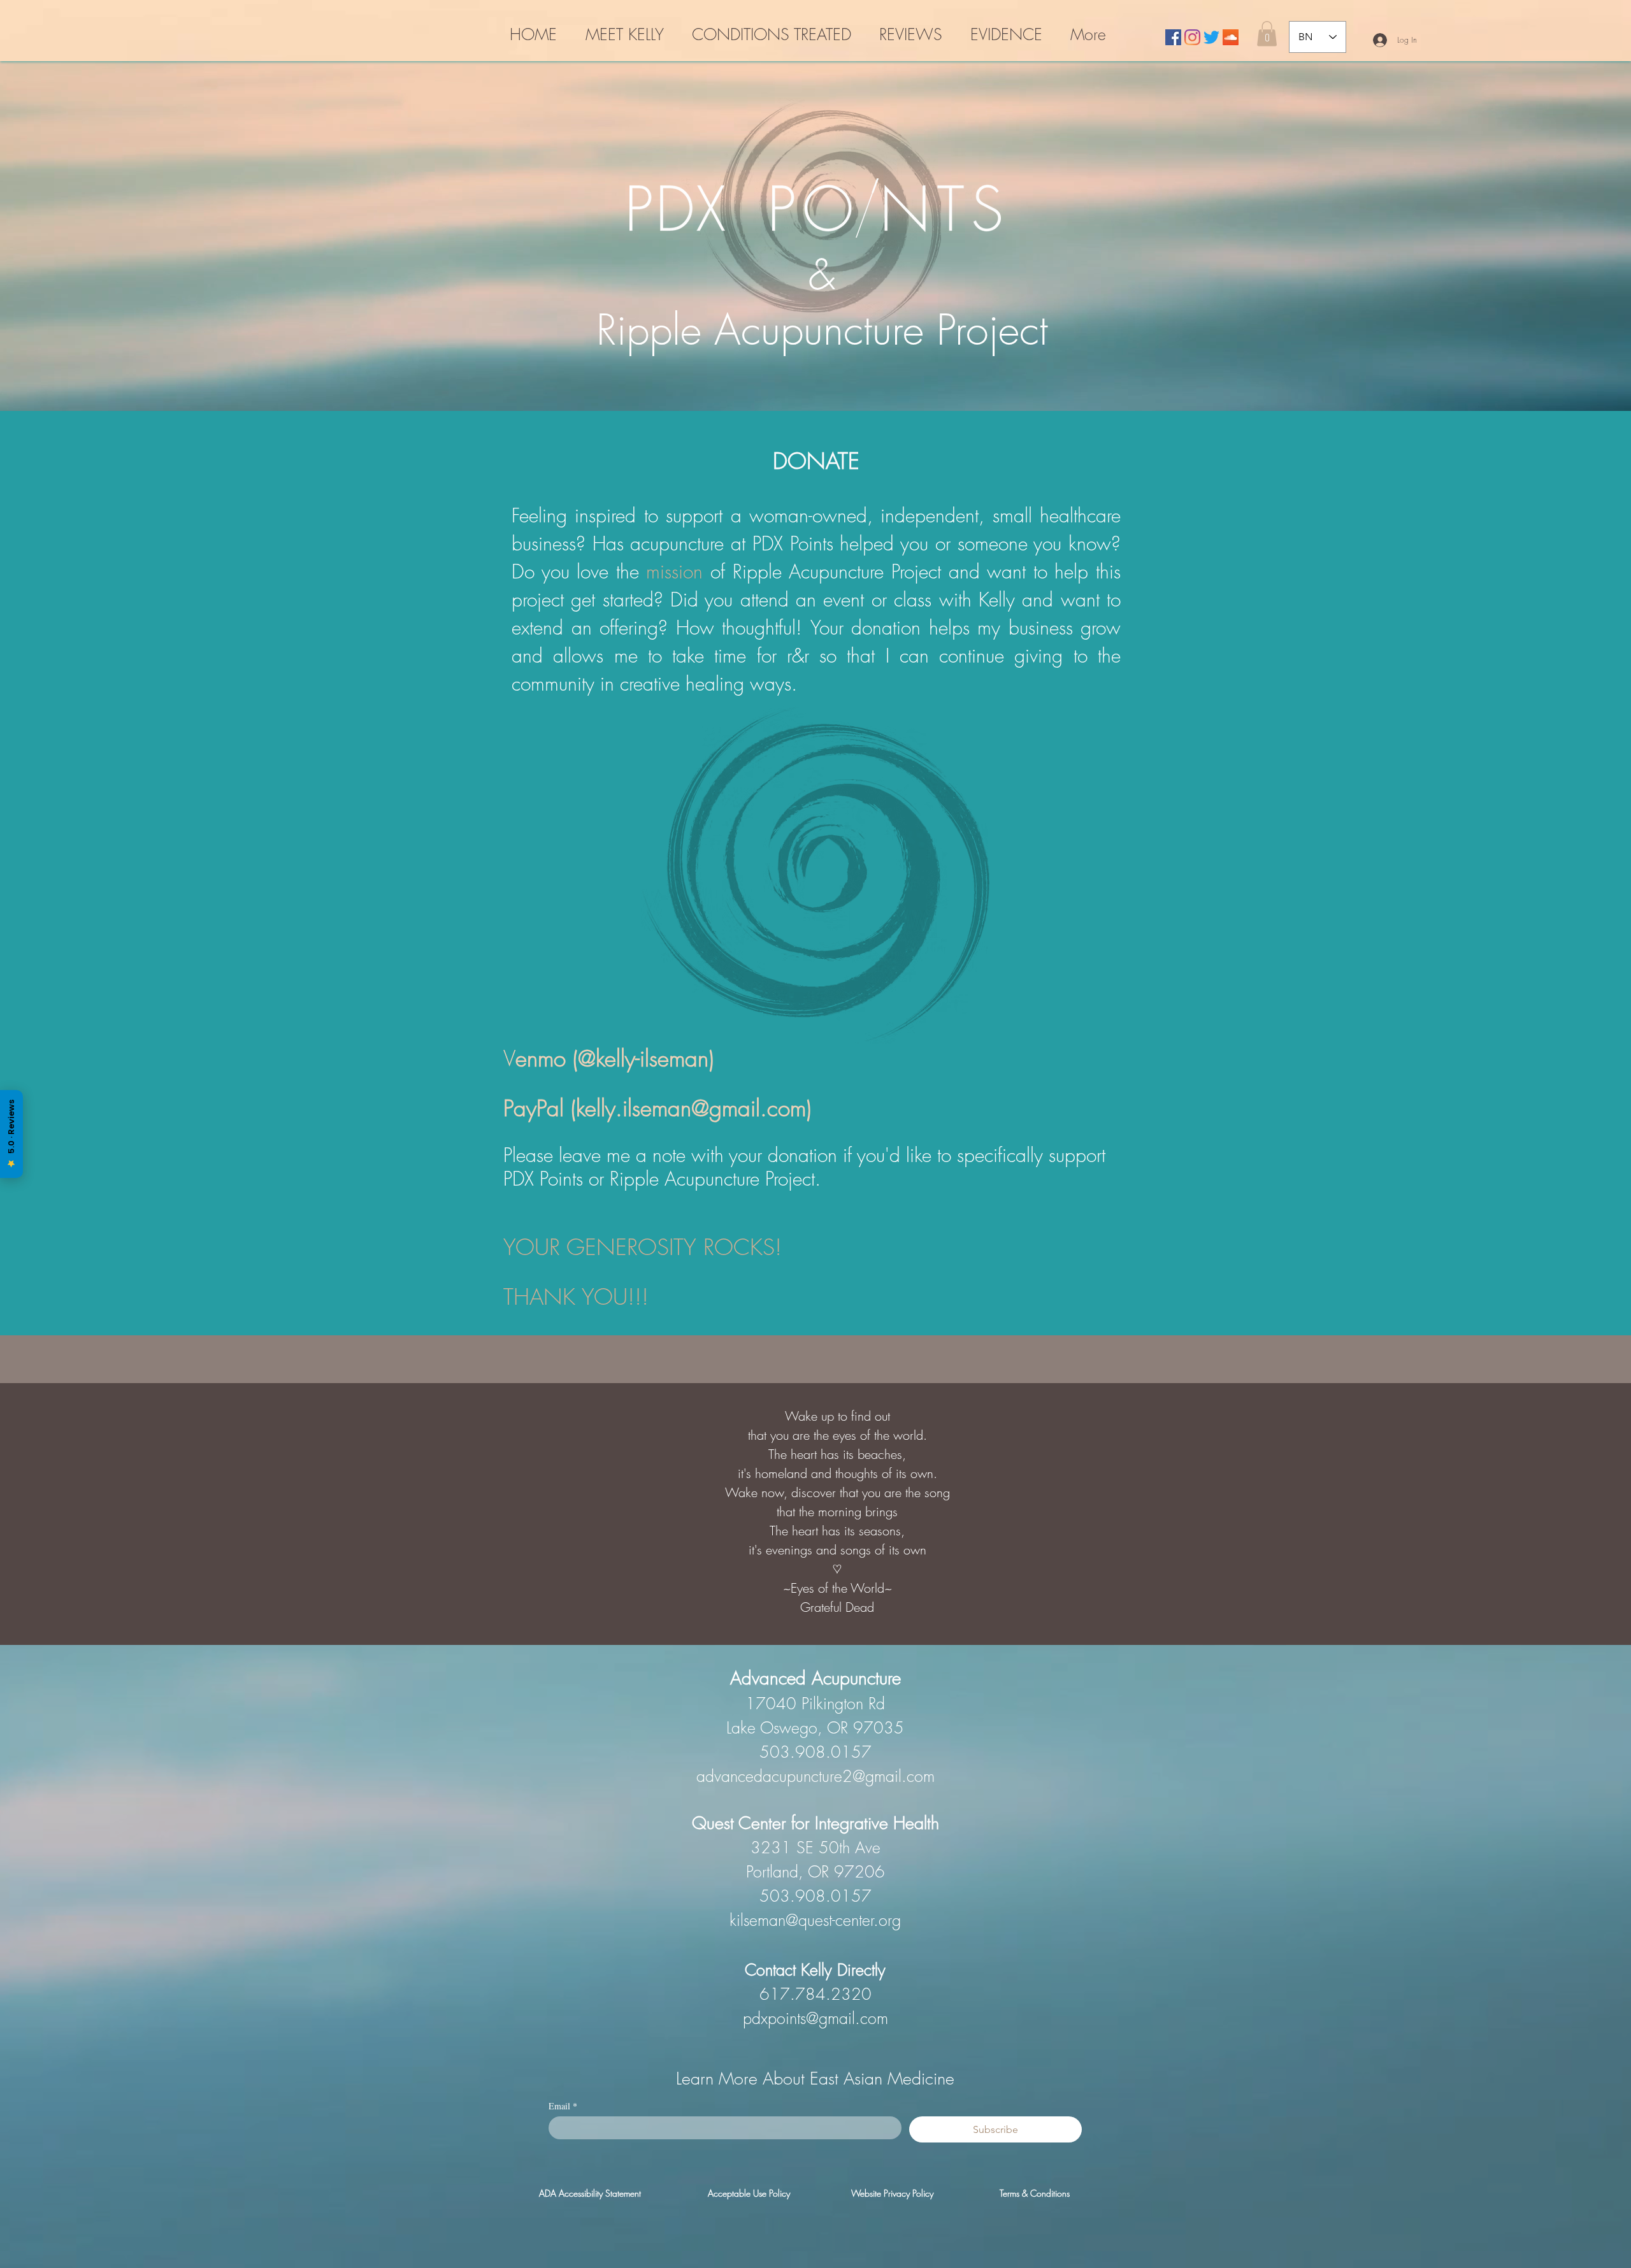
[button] (1267, 33)
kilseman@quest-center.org (815, 1920)
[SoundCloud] (1231, 37)
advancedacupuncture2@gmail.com (815, 1776)
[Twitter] (1211, 37)
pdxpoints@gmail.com (815, 2018)
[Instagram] (1192, 37)
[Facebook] (1173, 37)
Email (563, 2106)
